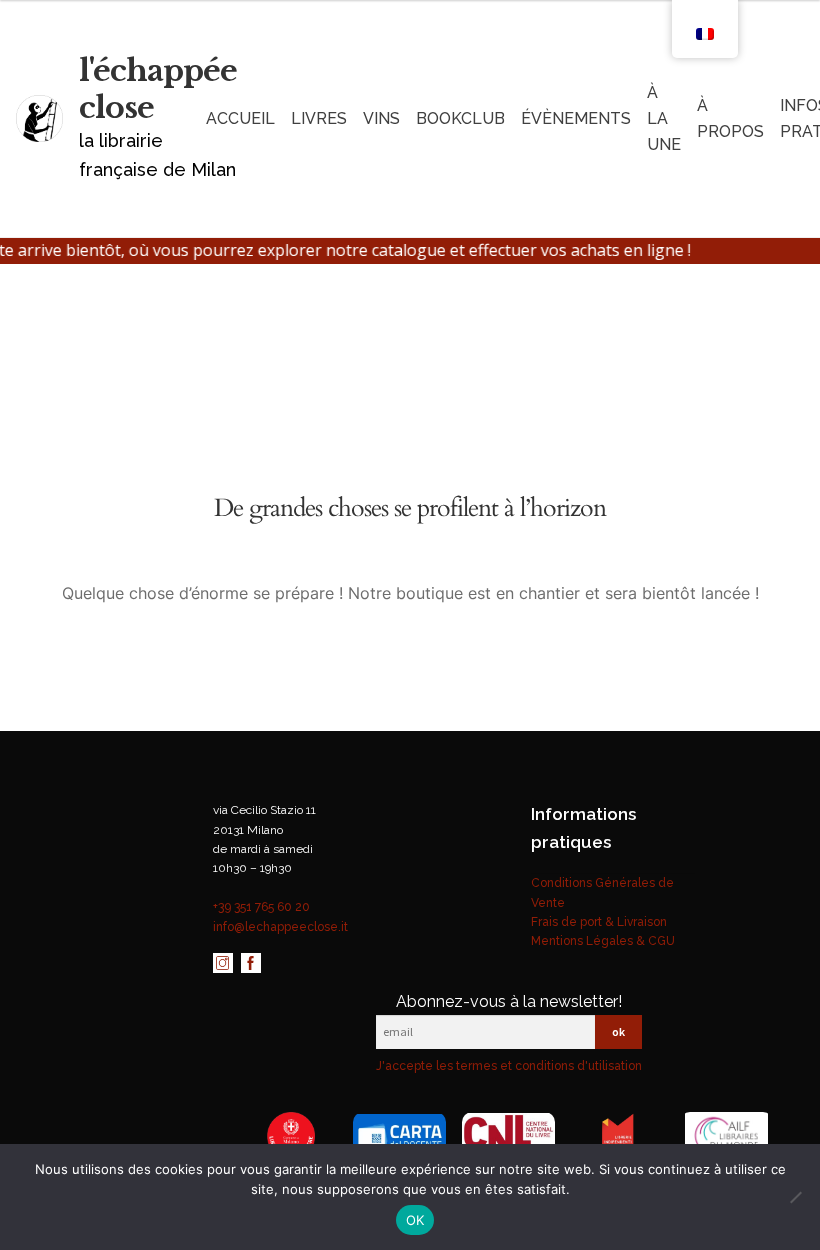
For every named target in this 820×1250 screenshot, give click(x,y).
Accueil (240, 118)
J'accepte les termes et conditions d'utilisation (509, 1066)
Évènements (576, 118)
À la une (664, 118)
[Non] (795, 1197)
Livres (319, 118)
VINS (381, 118)
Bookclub (460, 118)
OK (415, 1220)
